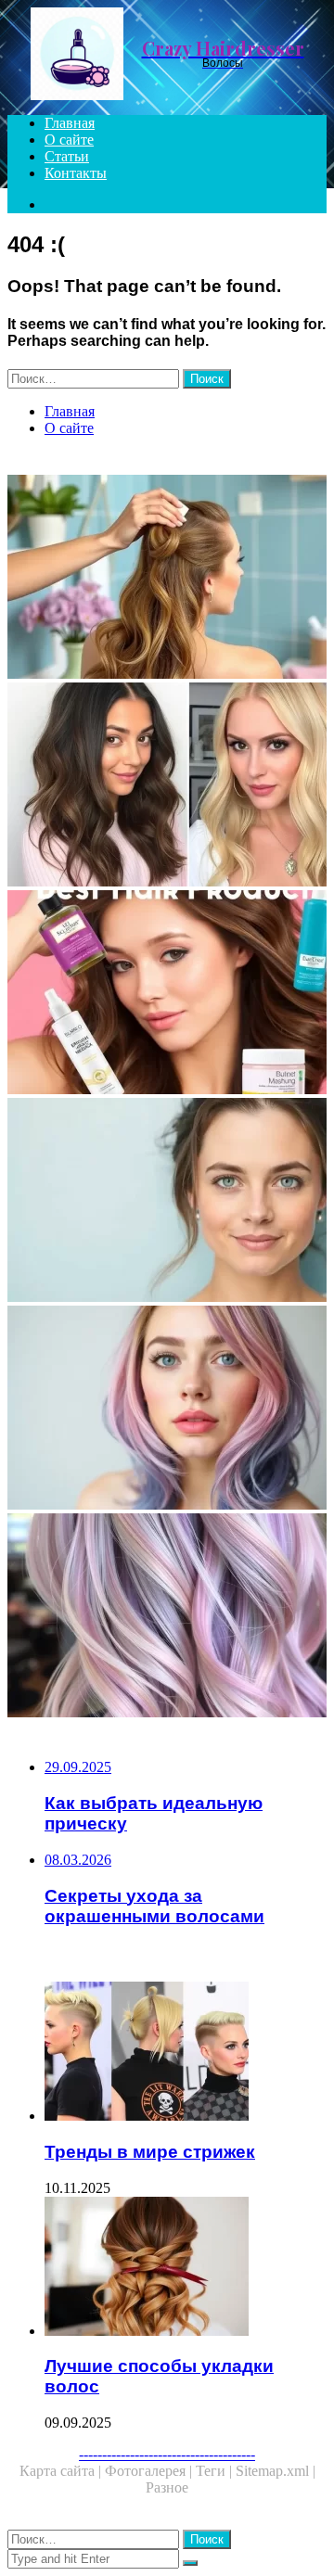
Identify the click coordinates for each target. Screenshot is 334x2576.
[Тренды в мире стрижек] (186, 2053)
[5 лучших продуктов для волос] (167, 994)
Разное (167, 2487)
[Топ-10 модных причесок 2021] (167, 786)
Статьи (67, 156)
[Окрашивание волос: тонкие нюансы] (167, 1617)
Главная (70, 123)
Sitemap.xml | (276, 2471)
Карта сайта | (62, 2471)
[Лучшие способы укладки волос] (186, 2268)
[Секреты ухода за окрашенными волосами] (167, 1409)
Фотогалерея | (150, 2471)
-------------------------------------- (167, 2454)
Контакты (76, 173)
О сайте (69, 140)
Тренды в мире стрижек (150, 2152)
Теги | (216, 2471)
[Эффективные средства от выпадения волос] (167, 1202)
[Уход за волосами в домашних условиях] (167, 579)
